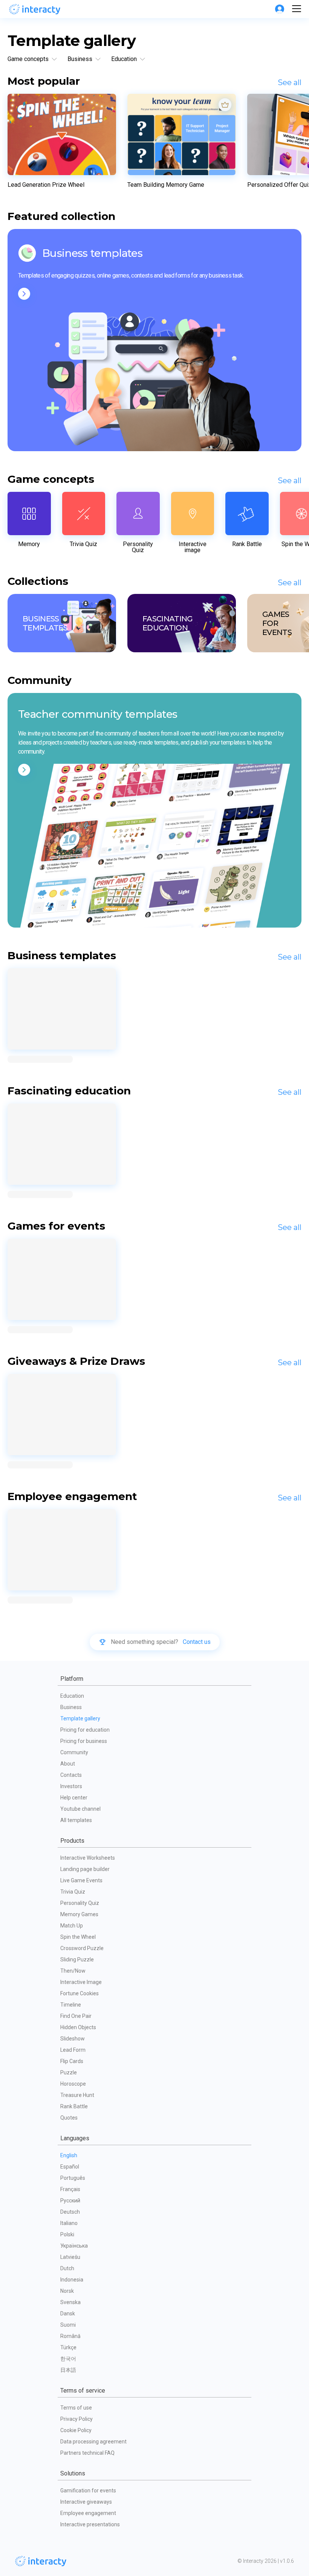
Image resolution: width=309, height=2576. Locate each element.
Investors (71, 1786)
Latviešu (70, 2257)
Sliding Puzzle (77, 1959)
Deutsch (70, 2212)
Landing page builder (85, 1869)
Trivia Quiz (73, 1892)
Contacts (71, 1775)
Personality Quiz (80, 1903)
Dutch (67, 2268)
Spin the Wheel (78, 1937)
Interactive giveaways (86, 2502)
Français (70, 2189)
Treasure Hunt (77, 2095)
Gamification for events (88, 2491)
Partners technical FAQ (87, 2453)
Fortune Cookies (80, 1993)
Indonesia (72, 2280)
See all (290, 82)
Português (73, 2178)
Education (72, 1696)
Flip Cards (72, 2061)
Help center (74, 1798)
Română (70, 2336)
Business (71, 1707)
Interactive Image (81, 1982)
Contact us (197, 1642)
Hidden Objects (78, 2027)
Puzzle (69, 2072)
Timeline (71, 2005)
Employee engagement (88, 2513)
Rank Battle (74, 2106)
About (68, 1764)
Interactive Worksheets (88, 1858)
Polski (67, 2234)
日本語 (68, 2370)
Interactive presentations (90, 2524)
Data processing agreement (93, 2442)
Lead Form (73, 2050)
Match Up (72, 1926)
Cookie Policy (76, 2430)
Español (70, 2167)
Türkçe (68, 2347)
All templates (76, 1820)
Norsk (67, 2291)
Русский (70, 2201)
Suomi (68, 2325)
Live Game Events (81, 1880)
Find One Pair (76, 2016)
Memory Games (79, 1914)
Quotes (69, 2118)
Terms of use (76, 2408)
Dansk (68, 2314)
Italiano (69, 2223)
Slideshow (73, 2039)
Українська (74, 2246)
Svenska (70, 2302)
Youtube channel (80, 1809)
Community (74, 1752)
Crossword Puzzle (82, 1948)
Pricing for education (85, 1730)
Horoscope (73, 2084)
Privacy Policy (76, 2419)
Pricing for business (84, 1741)
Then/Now (73, 1971)
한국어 (68, 2359)
